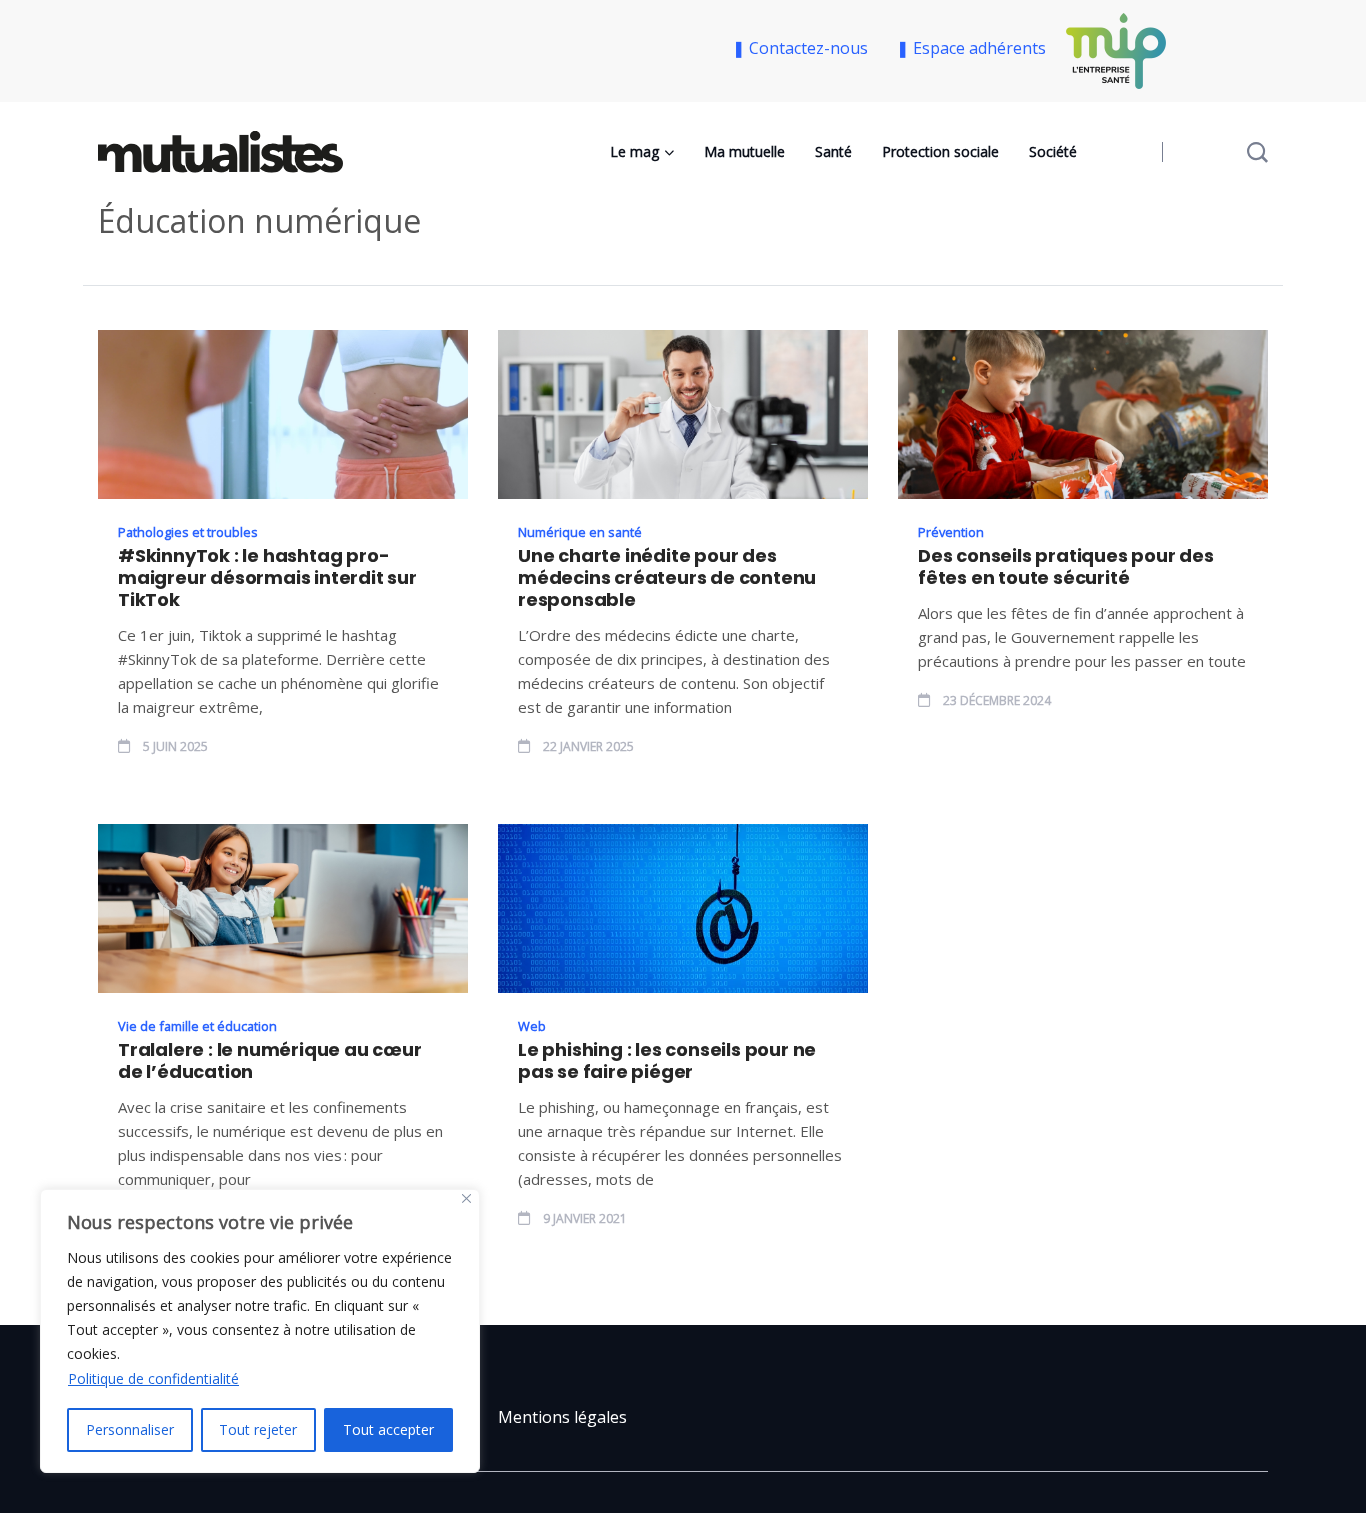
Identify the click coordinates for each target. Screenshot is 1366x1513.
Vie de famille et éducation (197, 1026)
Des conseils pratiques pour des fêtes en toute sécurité (1066, 567)
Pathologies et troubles (188, 532)
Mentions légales (562, 1417)
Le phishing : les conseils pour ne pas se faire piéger (667, 1061)
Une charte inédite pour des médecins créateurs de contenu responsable (667, 578)
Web (532, 1026)
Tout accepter (388, 1429)
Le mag (634, 151)
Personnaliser (130, 1429)
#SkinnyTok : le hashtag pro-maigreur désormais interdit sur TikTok (267, 578)
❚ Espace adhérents (971, 48)
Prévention (951, 532)
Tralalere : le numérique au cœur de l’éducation (270, 1061)
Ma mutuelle (744, 151)
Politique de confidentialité (153, 1378)
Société (1053, 151)
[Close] (466, 1198)
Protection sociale (940, 151)
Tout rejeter (258, 1429)
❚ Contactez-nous (804, 48)
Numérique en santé (580, 532)
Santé (833, 151)
